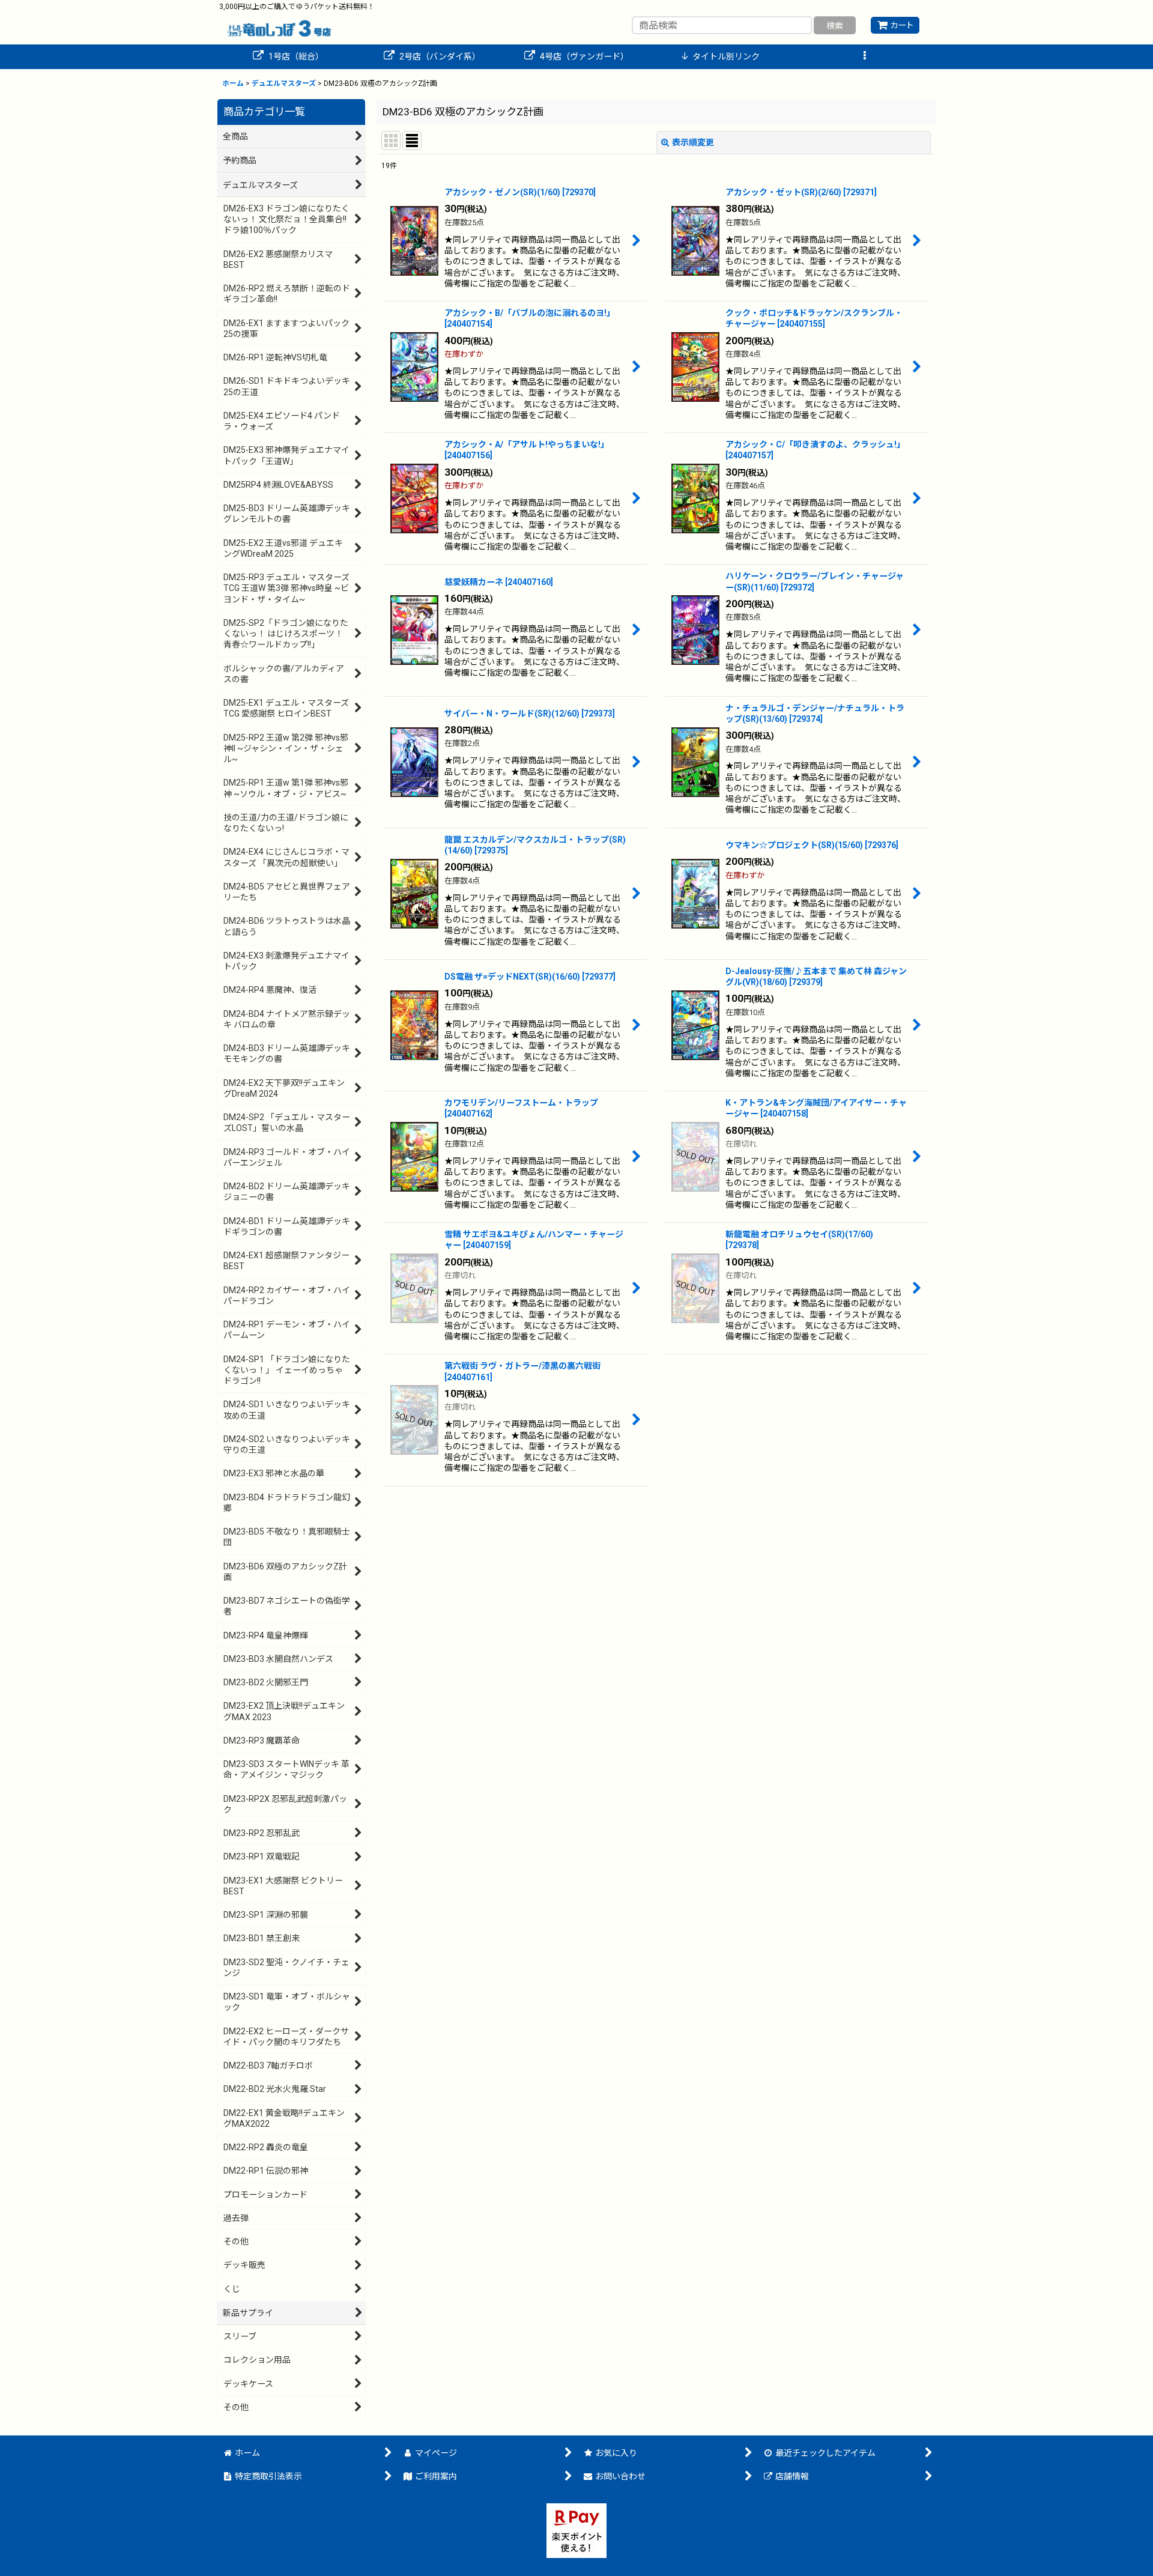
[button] (865, 57)
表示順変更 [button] (693, 142)
